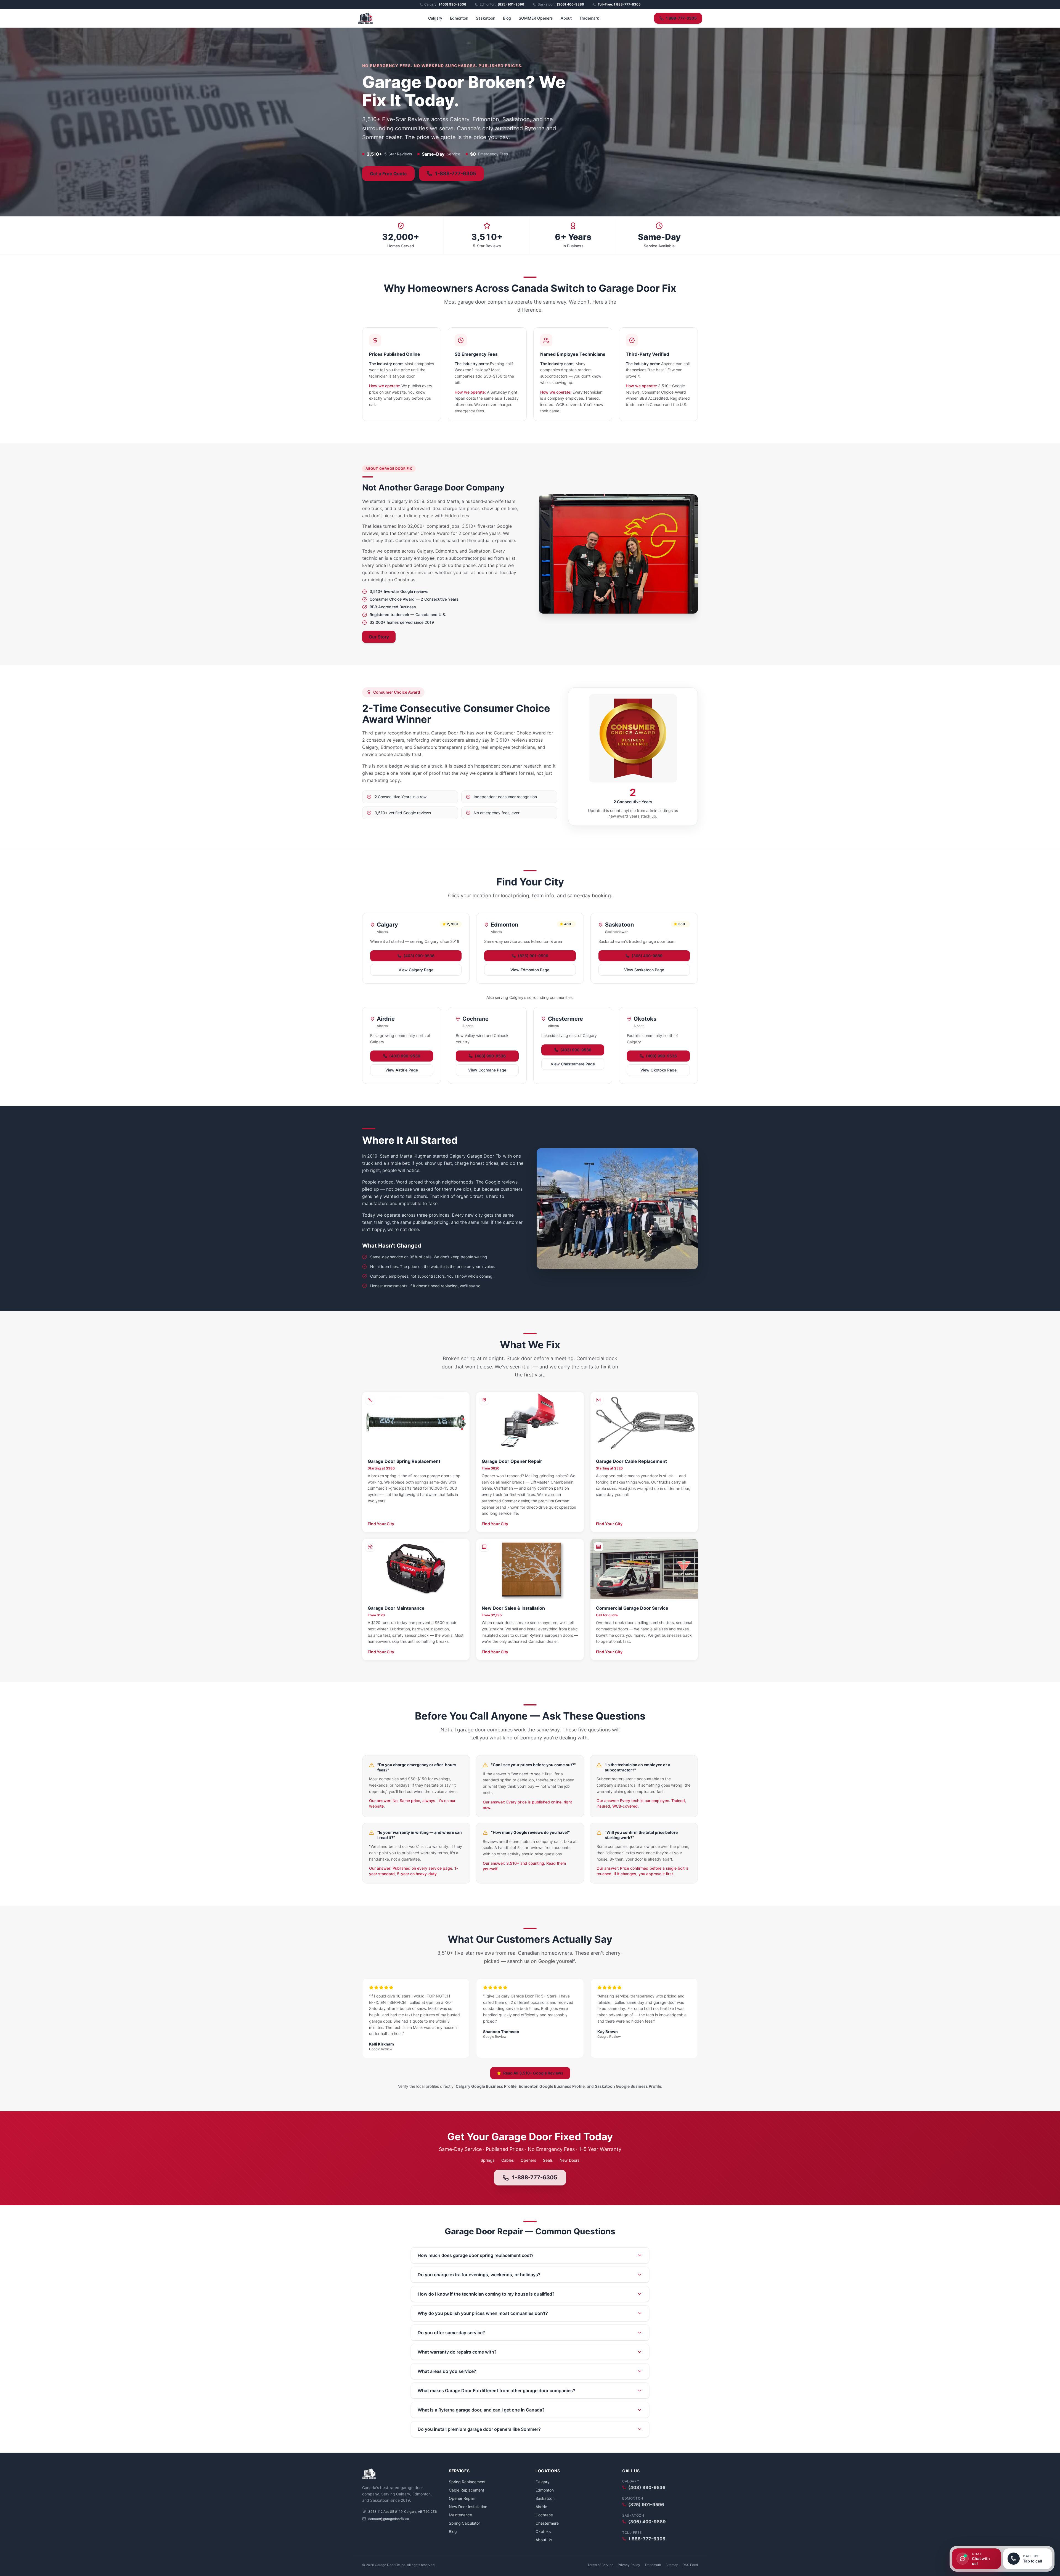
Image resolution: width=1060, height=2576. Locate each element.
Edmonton (459, 18)
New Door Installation (468, 2507)
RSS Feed (690, 2565)
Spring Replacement (467, 2482)
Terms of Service (600, 2565)
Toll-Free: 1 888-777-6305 (619, 4)
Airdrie (541, 2507)
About (566, 18)
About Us (544, 2540)
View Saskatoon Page (644, 970)
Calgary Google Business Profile (486, 2086)
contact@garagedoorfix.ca (389, 2519)
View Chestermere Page (573, 1064)
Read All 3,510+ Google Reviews (533, 2073)
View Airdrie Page (402, 1070)
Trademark (589, 18)
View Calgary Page (416, 970)
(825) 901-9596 (533, 956)
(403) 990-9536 (419, 956)
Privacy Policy (629, 2565)
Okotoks (543, 2531)
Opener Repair (462, 2498)
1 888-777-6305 (681, 18)
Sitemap (672, 2565)
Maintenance (460, 2515)
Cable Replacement (467, 2490)
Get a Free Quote (388, 174)
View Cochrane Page (487, 1070)
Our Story (379, 637)
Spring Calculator (464, 2523)
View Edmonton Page (530, 970)
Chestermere (547, 2523)
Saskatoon (486, 18)
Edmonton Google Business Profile (552, 2086)
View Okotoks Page (658, 1070)
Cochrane (544, 2515)
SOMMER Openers (536, 18)
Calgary (435, 18)
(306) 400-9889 (647, 956)
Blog (507, 18)
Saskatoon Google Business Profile (628, 2086)
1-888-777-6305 (535, 2177)
